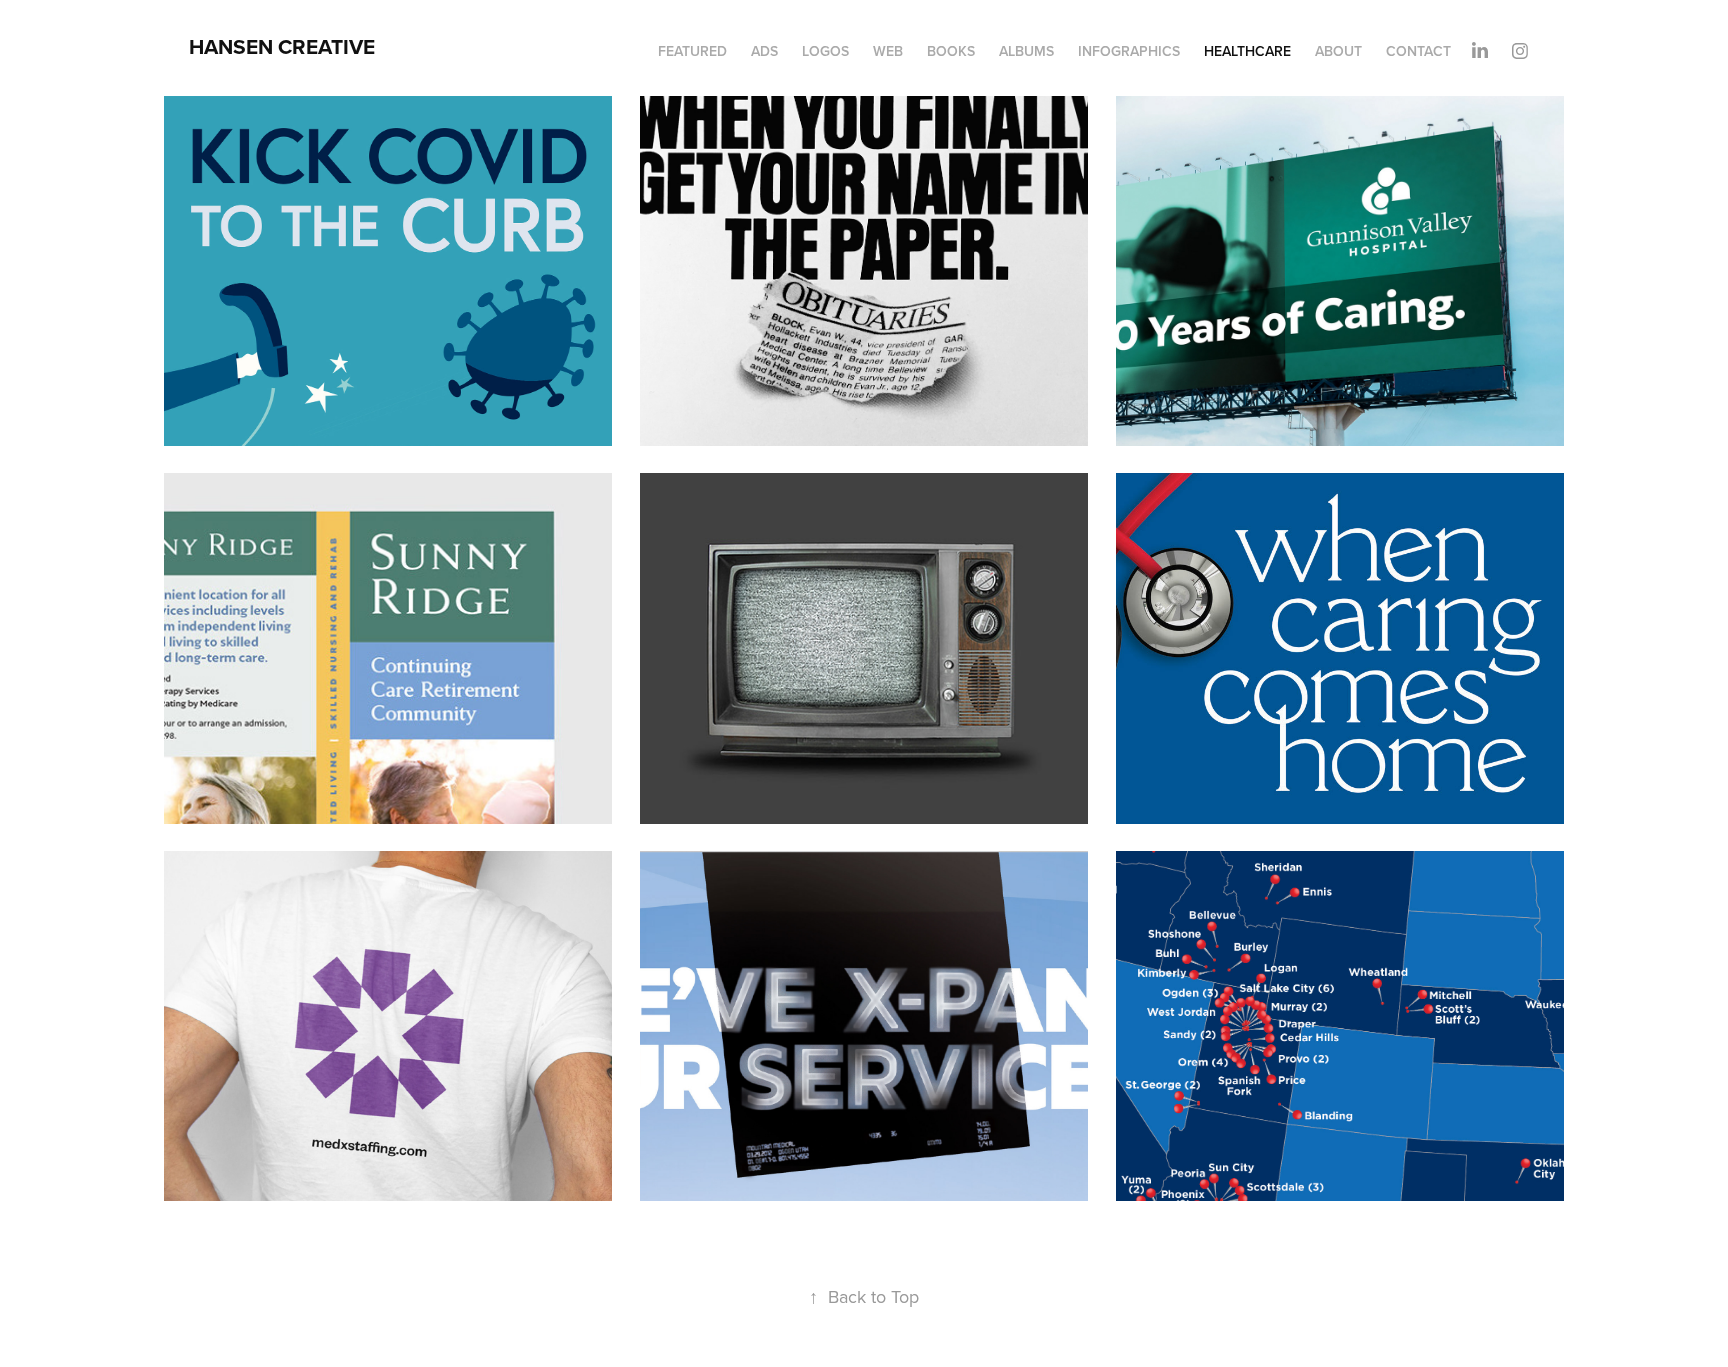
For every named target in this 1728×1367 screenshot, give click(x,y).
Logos (825, 51)
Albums (1026, 51)
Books (951, 51)
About (1338, 51)
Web (888, 51)
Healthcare (1247, 51)
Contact (1418, 51)
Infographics (1129, 51)
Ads (764, 51)
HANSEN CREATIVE (282, 46)
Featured (692, 51)
